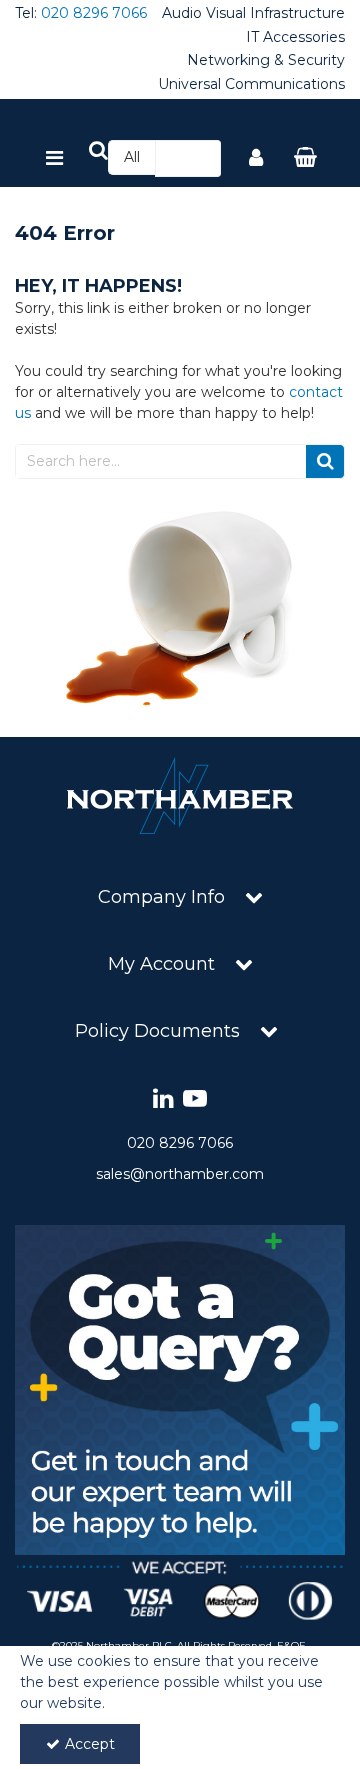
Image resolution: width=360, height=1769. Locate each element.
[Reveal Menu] (54, 159)
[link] (163, 1099)
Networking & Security (266, 60)
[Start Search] (325, 461)
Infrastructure (297, 13)
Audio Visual (204, 13)
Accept (90, 1744)
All (132, 157)
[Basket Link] (306, 159)
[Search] (200, 158)
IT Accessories (295, 37)
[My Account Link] (256, 159)
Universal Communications (251, 84)
